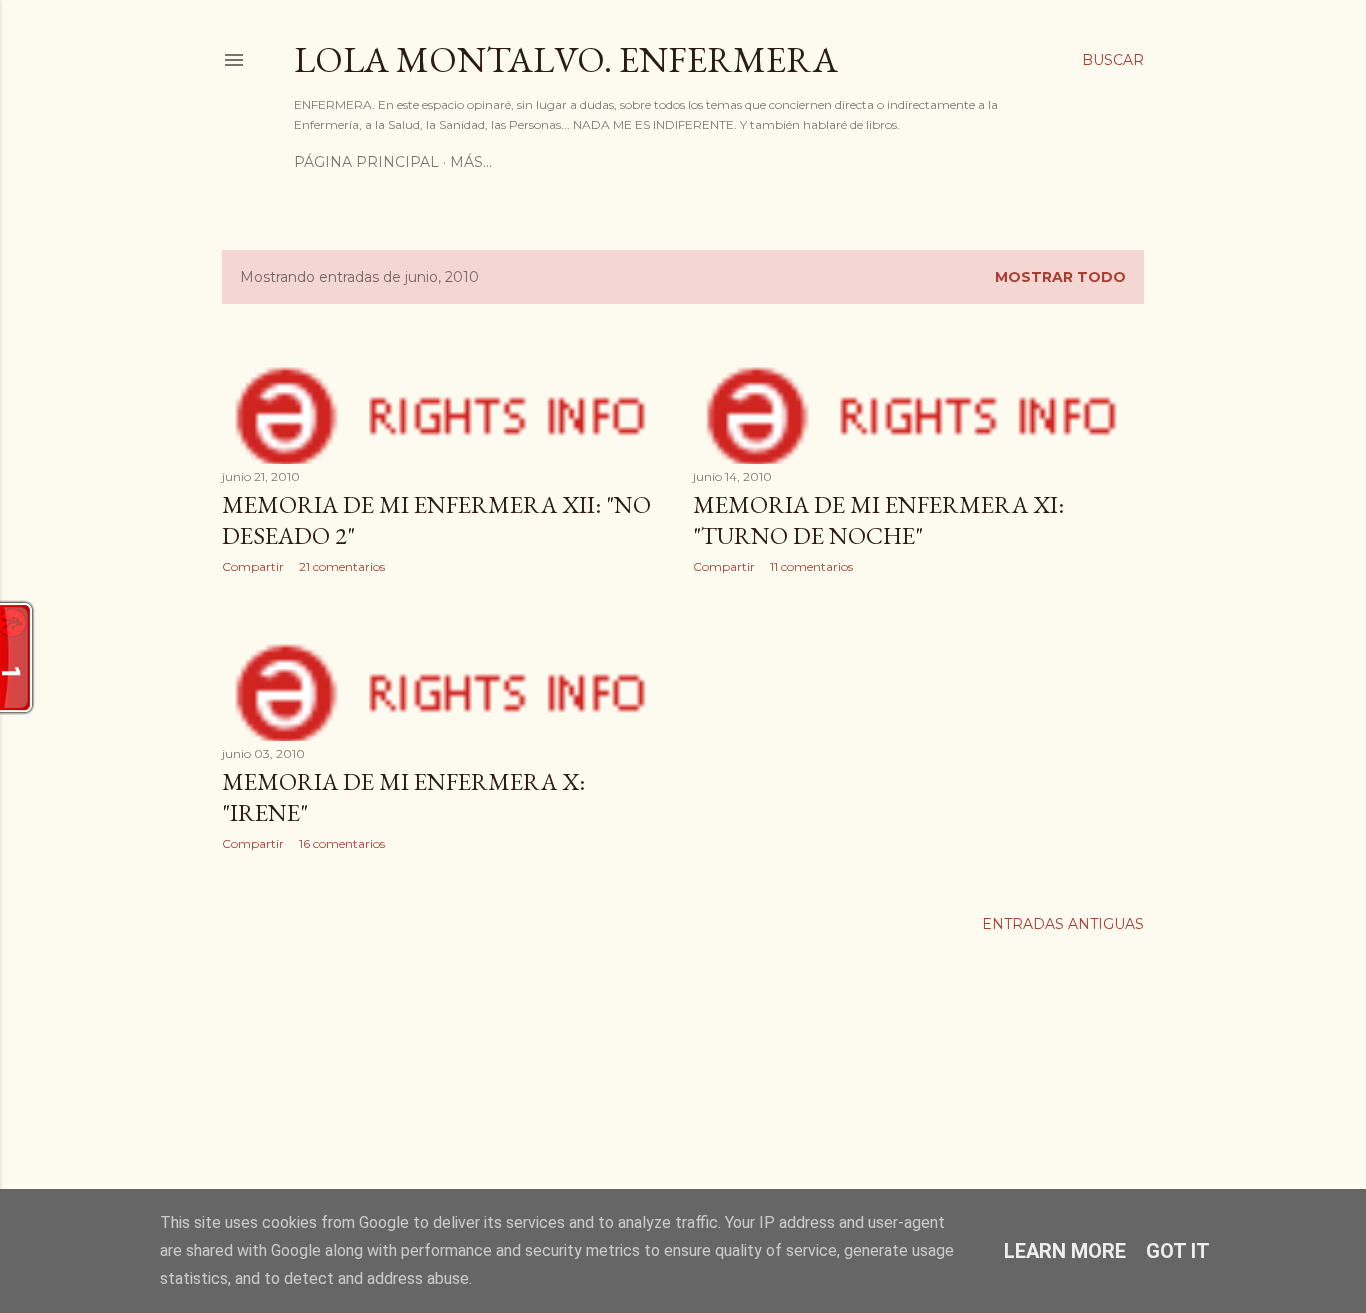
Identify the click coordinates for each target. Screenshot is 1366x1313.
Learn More (1065, 1251)
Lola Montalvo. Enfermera (566, 59)
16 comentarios (342, 843)
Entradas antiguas (1063, 924)
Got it (1178, 1251)
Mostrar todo (1060, 277)
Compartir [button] (253, 566)
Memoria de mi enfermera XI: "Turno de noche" (878, 520)
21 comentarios (342, 566)
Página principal (366, 162)
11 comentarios (811, 566)
